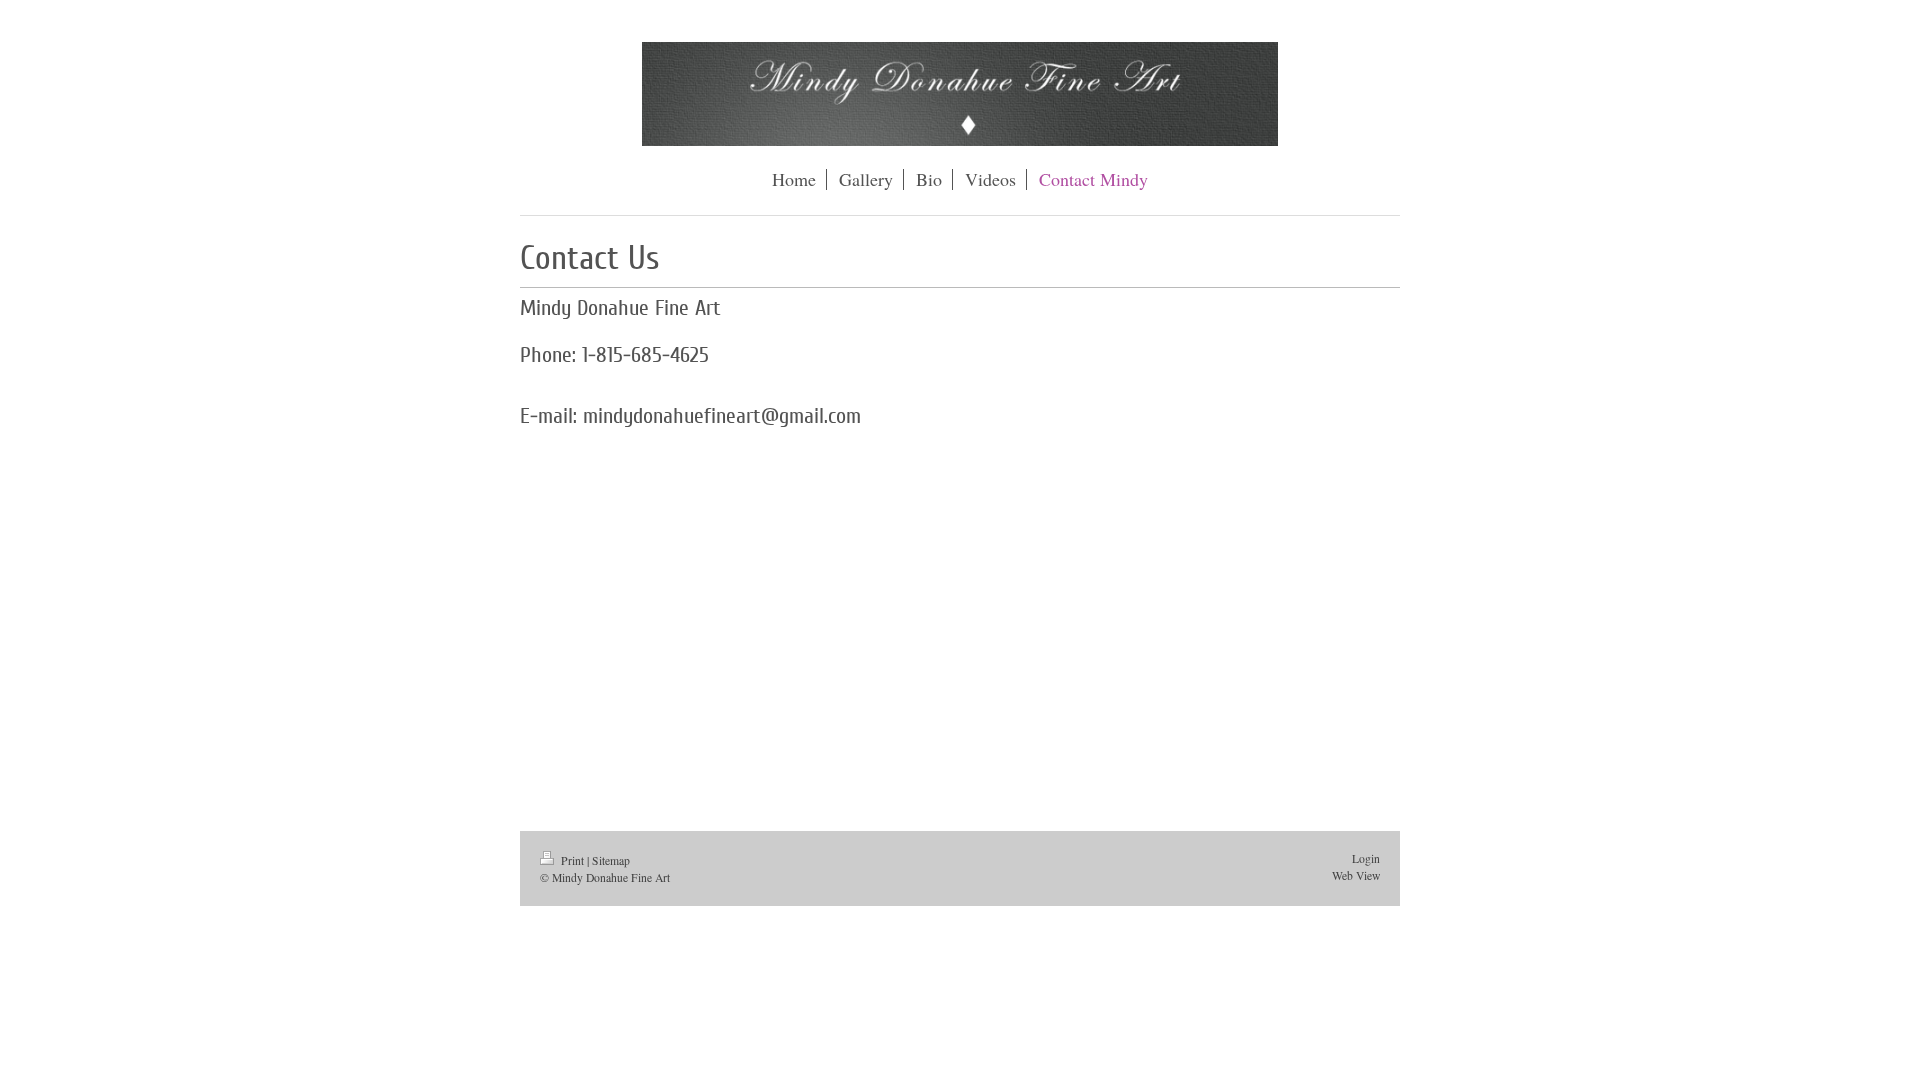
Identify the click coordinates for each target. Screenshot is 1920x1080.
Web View (1356, 875)
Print (572, 860)
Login (1366, 858)
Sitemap (611, 860)
